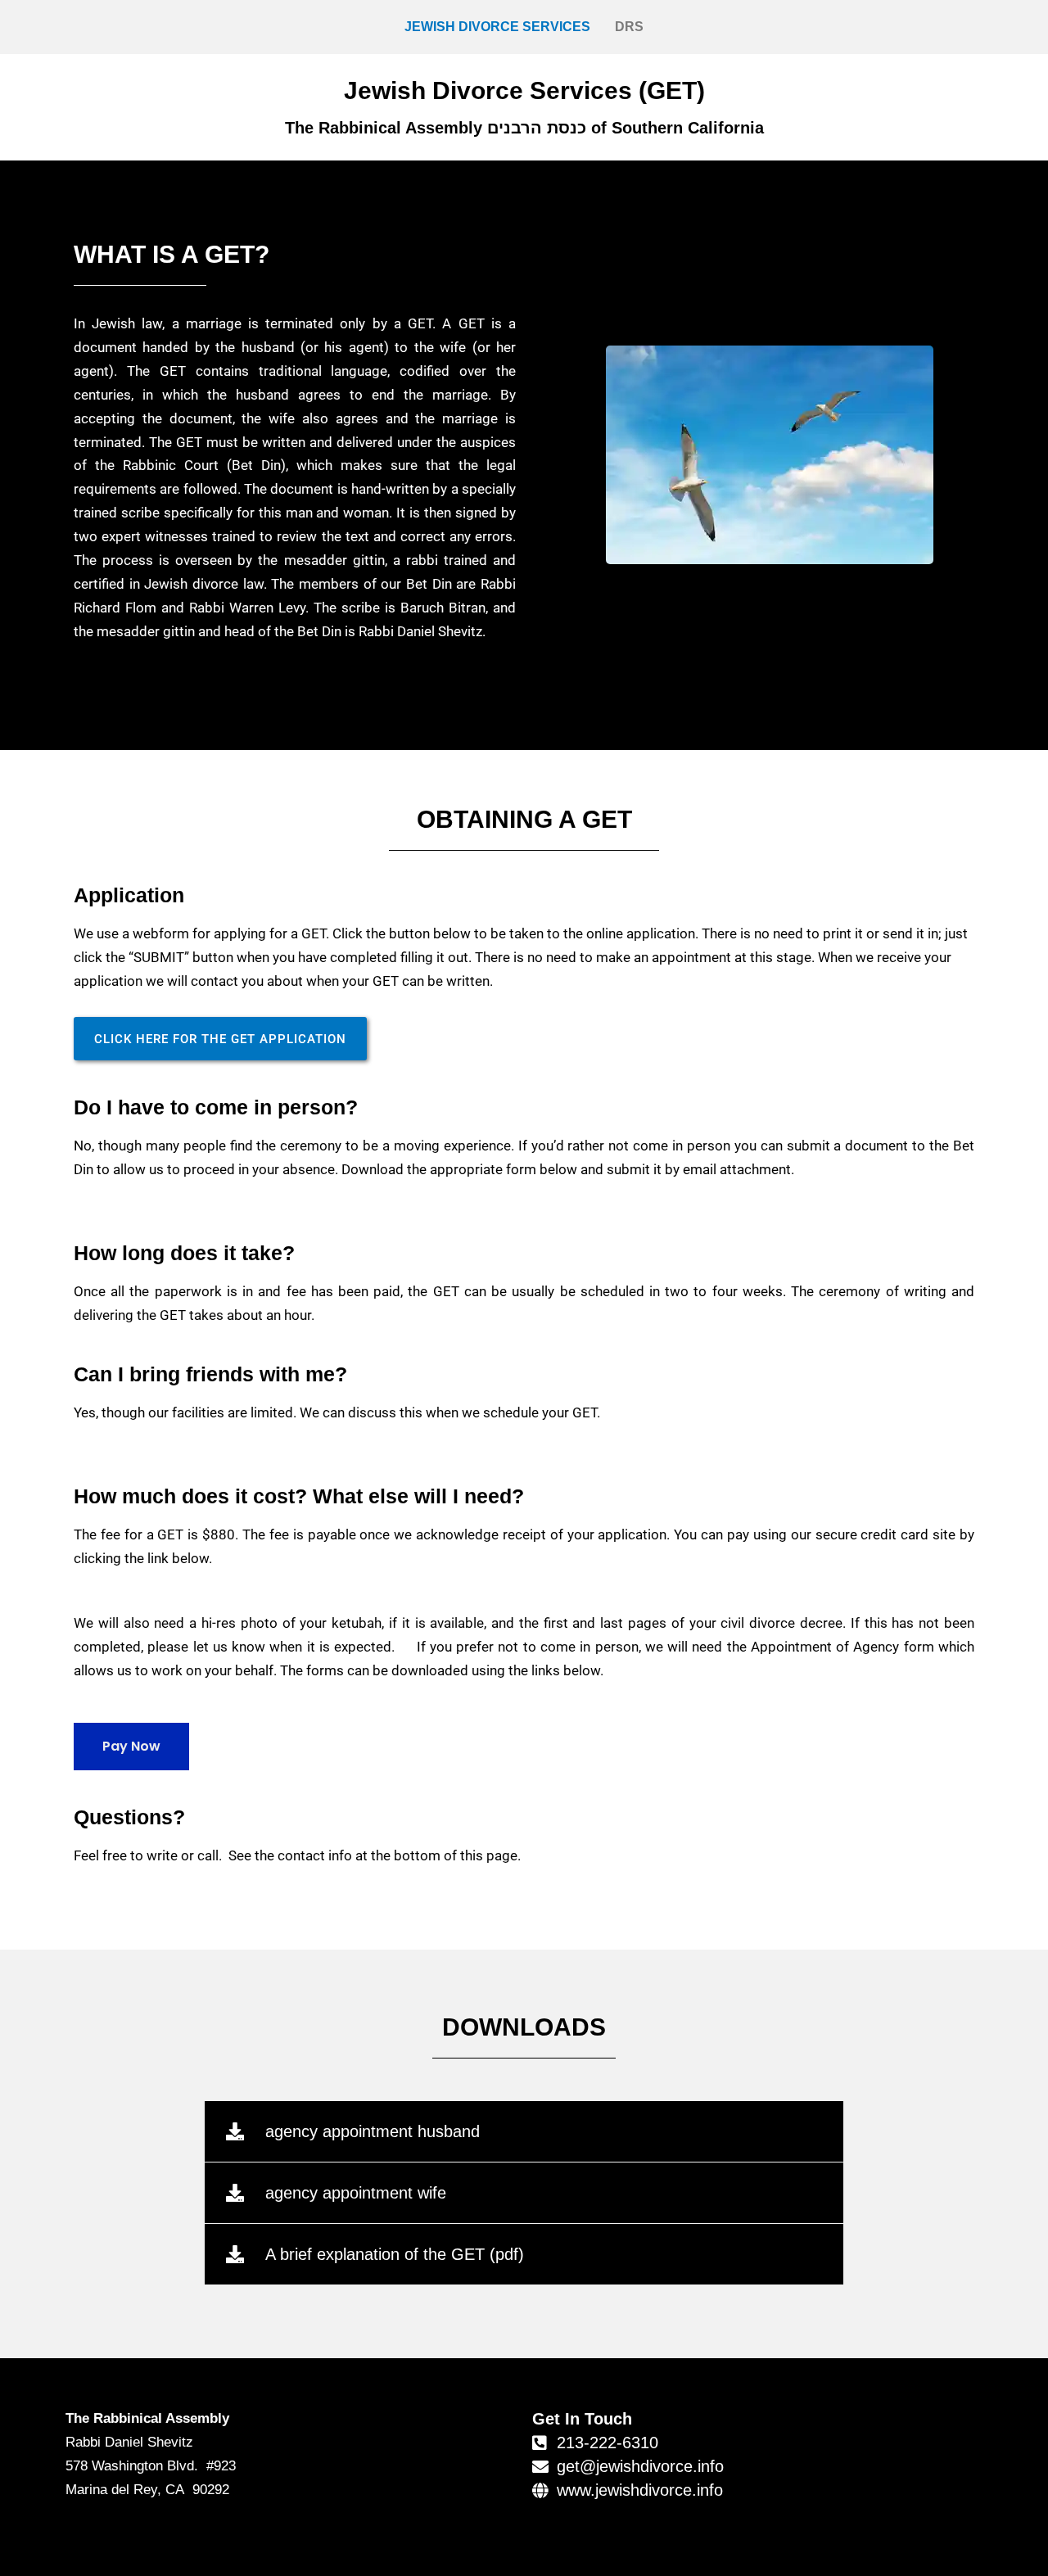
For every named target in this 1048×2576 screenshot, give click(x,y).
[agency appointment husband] (235, 2131)
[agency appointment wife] (235, 2193)
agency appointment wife (356, 2193)
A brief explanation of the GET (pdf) (395, 2254)
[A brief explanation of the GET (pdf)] (235, 2254)
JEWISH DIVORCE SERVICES (497, 27)
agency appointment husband (373, 2131)
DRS (629, 27)
